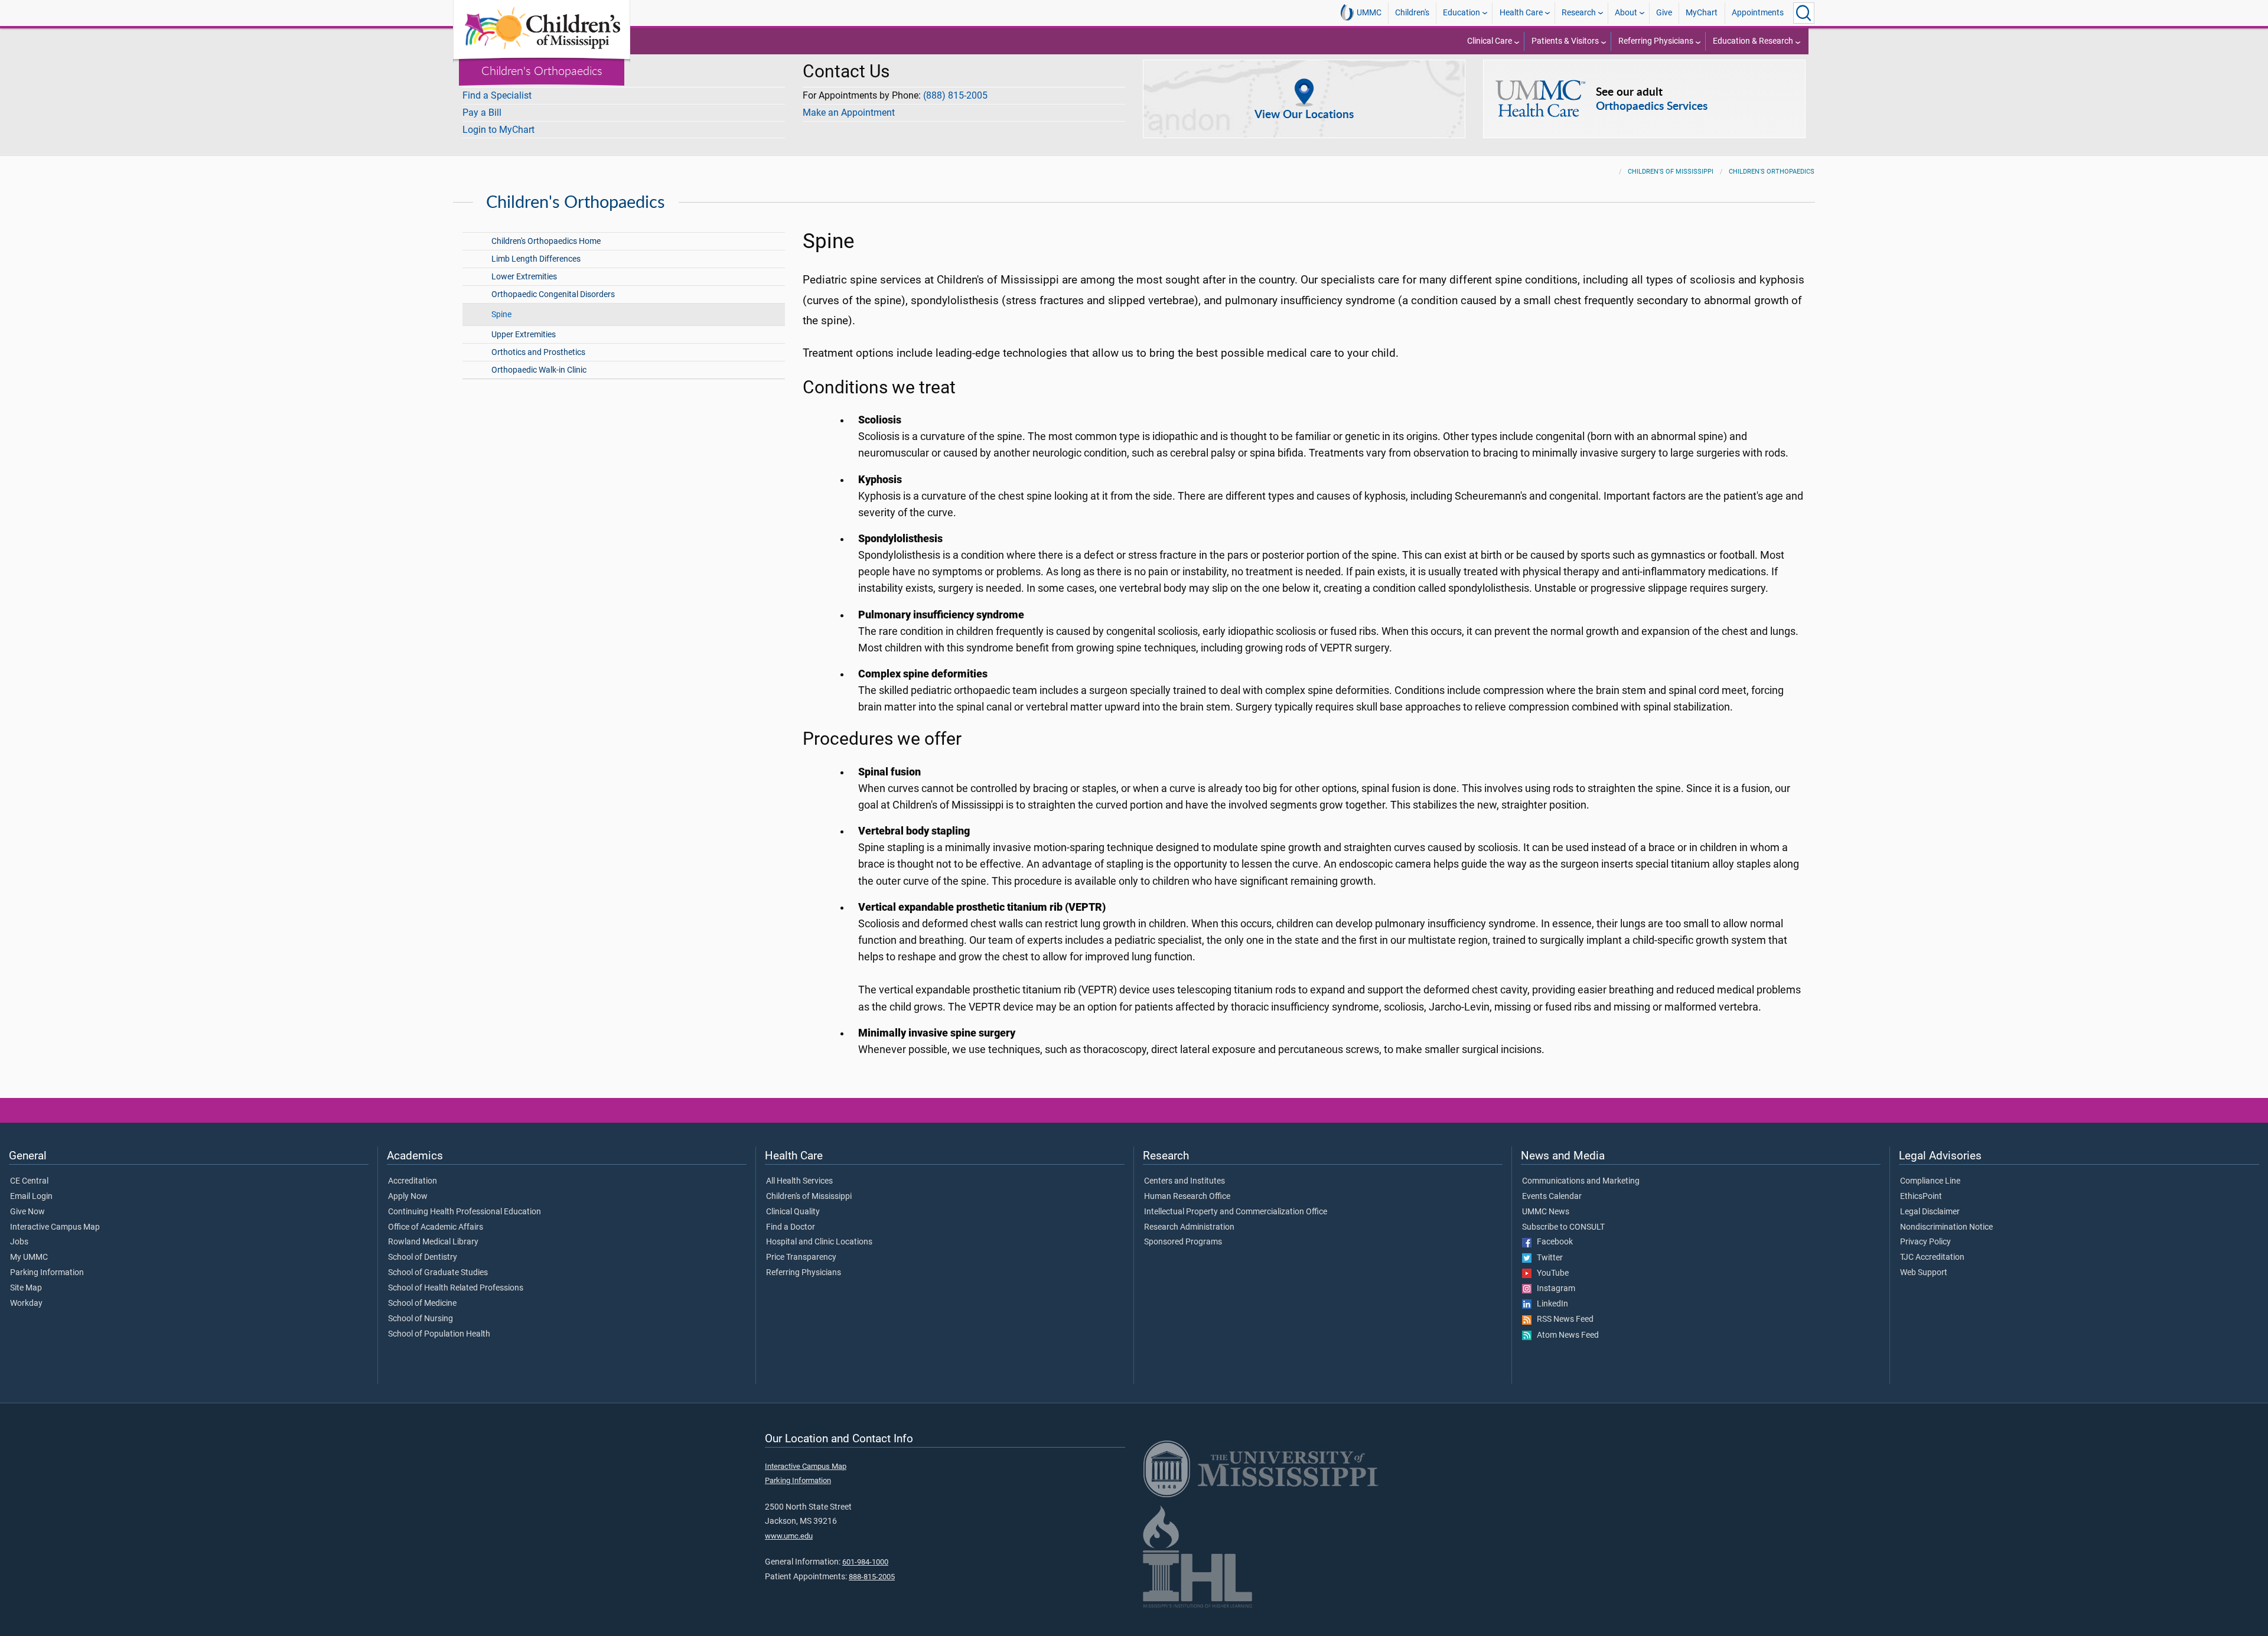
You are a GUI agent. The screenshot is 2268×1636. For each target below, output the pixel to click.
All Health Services (799, 1181)
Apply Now (408, 1197)
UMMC (1369, 13)
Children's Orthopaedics (542, 70)
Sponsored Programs (1183, 1242)
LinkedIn (1550, 1304)
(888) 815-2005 (955, 95)
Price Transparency (801, 1257)
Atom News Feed (1565, 1335)
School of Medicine (422, 1303)
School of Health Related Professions (456, 1288)
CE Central (29, 1181)
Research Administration (1189, 1227)
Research (1579, 13)
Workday (26, 1303)
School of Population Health (439, 1334)
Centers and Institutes (1184, 1181)
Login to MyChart (498, 130)
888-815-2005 (872, 1577)
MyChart (1702, 13)
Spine (501, 315)
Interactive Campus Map (55, 1227)
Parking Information (47, 1273)
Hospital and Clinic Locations (819, 1242)
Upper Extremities (524, 335)
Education (1462, 13)
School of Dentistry (423, 1257)
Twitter (1547, 1258)
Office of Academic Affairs (436, 1227)
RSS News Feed (1562, 1319)
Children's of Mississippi (1671, 172)
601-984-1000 (865, 1562)
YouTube (1550, 1273)
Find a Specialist (497, 95)
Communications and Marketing (1581, 1181)
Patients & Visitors (1565, 41)
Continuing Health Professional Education (465, 1212)
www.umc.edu (789, 1536)
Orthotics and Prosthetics (538, 352)
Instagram (1553, 1289)
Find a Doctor (791, 1227)
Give (1664, 13)
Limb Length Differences (536, 259)
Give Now (27, 1212)
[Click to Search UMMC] (1804, 13)
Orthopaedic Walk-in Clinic (539, 370)
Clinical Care (1490, 41)
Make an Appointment (849, 113)
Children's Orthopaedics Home (546, 241)
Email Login (31, 1197)
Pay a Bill (482, 113)
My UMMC (29, 1257)
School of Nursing (421, 1319)
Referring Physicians (1656, 41)
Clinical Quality (793, 1212)
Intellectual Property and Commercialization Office (1236, 1212)
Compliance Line (1930, 1181)
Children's (1412, 13)
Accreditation (413, 1181)
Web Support (1924, 1273)
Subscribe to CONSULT (1563, 1227)
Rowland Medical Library (433, 1242)
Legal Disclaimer (1930, 1212)
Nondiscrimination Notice (1946, 1227)
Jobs (19, 1242)
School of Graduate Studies (438, 1273)
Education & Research (1753, 41)
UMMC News (1546, 1212)
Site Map (26, 1288)
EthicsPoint (1921, 1197)
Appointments (1758, 13)
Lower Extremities (524, 277)
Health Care (1521, 13)
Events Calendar (1552, 1197)
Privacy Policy (1925, 1242)
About (1626, 13)
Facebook (1552, 1242)
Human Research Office (1187, 1197)
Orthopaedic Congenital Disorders (553, 294)
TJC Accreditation (1932, 1257)
